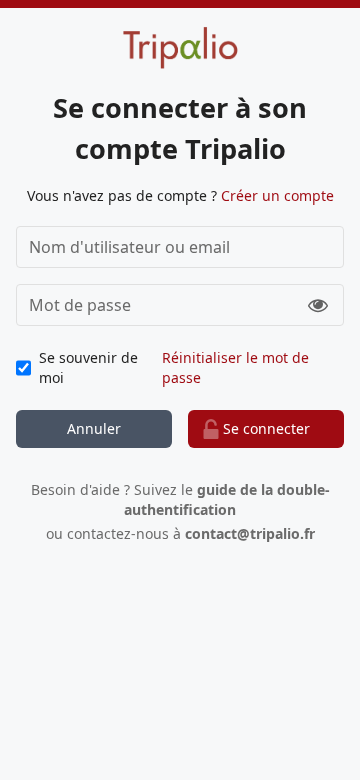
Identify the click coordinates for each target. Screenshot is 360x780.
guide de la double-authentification (227, 499)
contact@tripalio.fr (250, 533)
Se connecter (266, 428)
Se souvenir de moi (88, 367)
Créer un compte (277, 195)
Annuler (94, 428)
